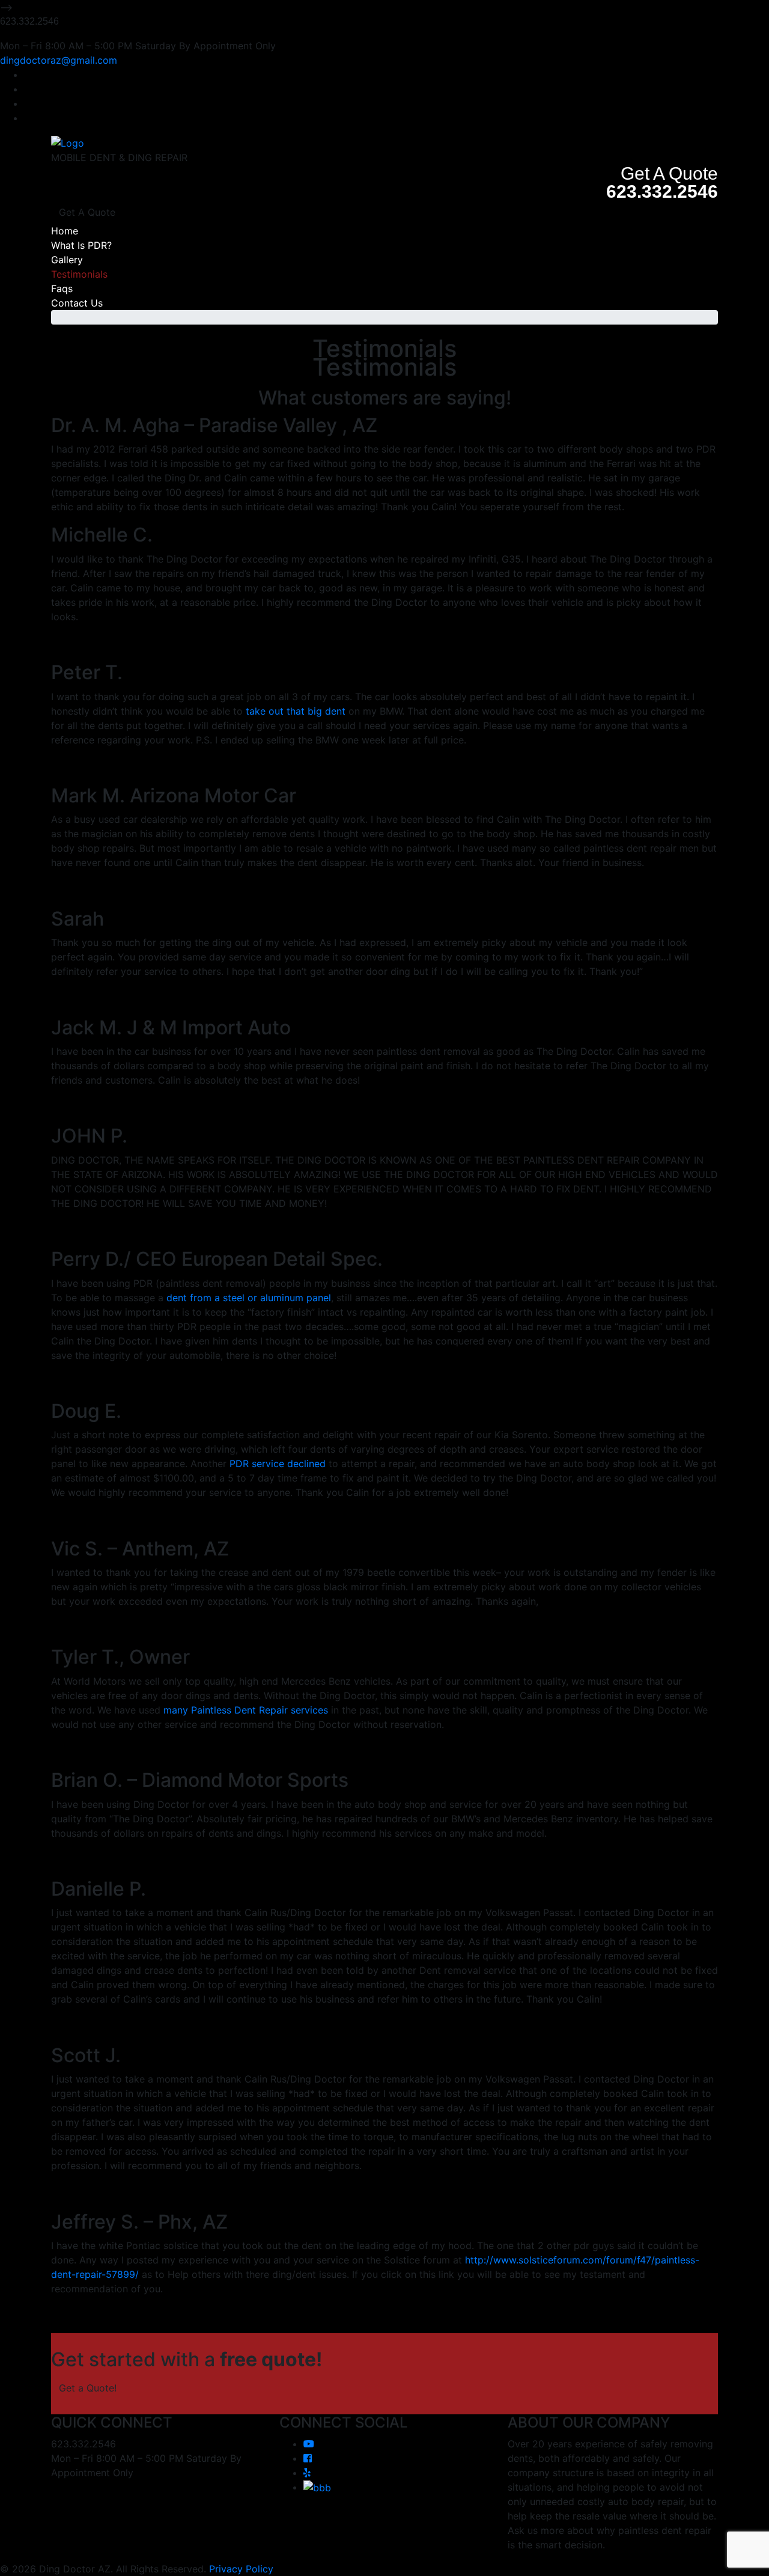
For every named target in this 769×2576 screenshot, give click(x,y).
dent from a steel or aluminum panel (249, 1298)
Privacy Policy (241, 2569)
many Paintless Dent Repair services (246, 1710)
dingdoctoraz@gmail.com (59, 60)
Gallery (67, 260)
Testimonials (79, 274)
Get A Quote (87, 212)
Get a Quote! (88, 2388)
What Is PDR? (81, 245)
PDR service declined (278, 1463)
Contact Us (77, 303)
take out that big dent (296, 711)
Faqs (62, 288)
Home (65, 231)
